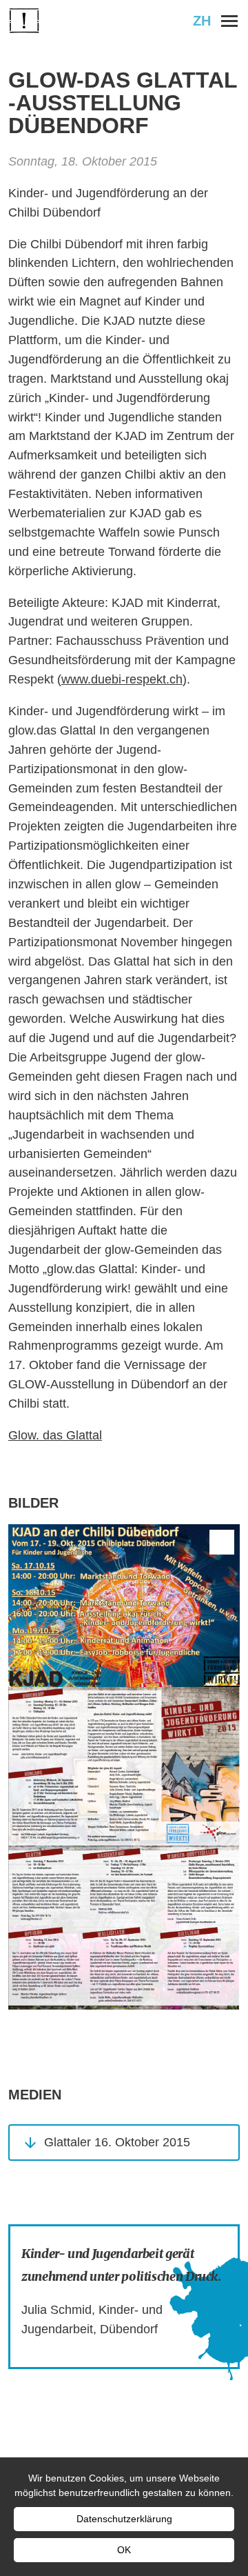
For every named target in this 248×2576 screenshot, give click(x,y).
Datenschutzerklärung (124, 2519)
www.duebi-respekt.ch (122, 679)
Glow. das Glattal (55, 1435)
